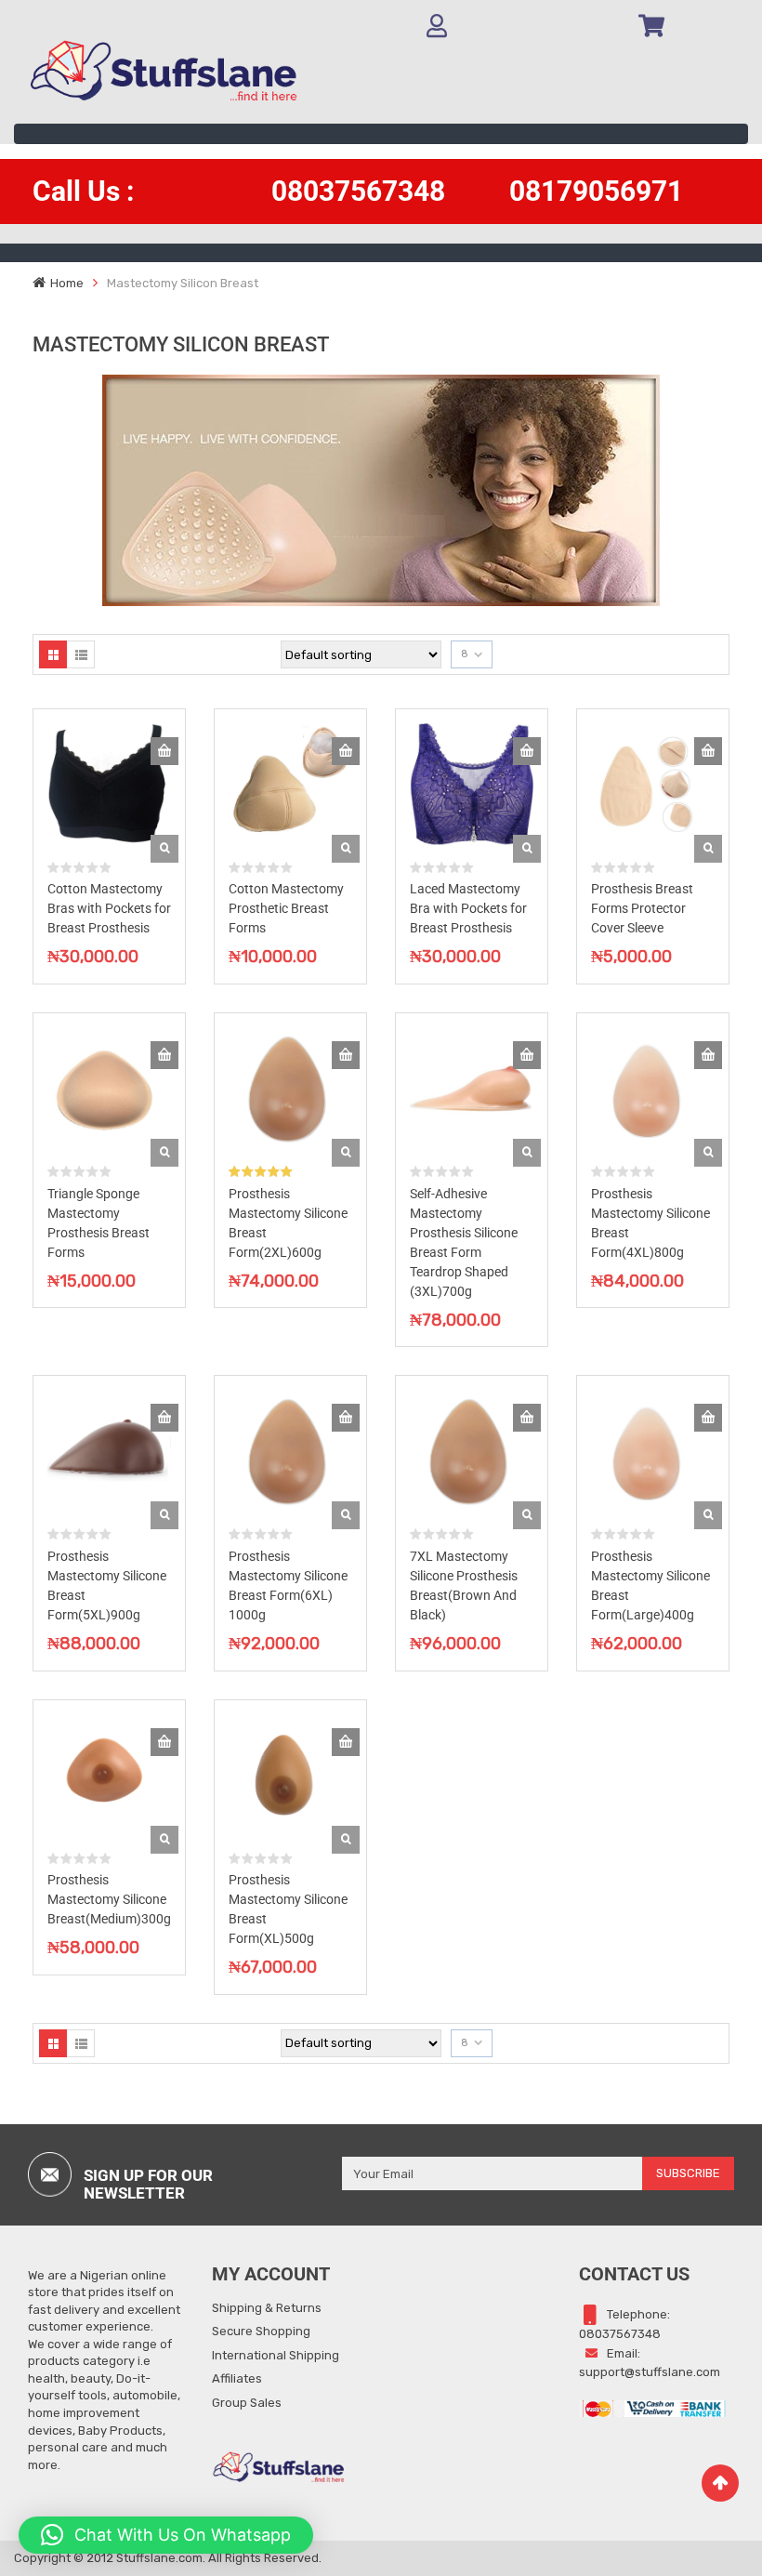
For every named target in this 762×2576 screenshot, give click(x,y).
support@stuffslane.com (650, 2372)
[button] (166, 2535)
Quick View (164, 849)
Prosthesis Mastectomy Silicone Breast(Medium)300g (109, 1899)
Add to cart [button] (164, 751)
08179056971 (596, 191)
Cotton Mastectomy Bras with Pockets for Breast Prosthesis (109, 908)
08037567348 (358, 191)
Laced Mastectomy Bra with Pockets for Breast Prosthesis (468, 908)
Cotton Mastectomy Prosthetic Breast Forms (286, 908)
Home (67, 283)
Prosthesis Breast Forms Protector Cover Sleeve (642, 908)
